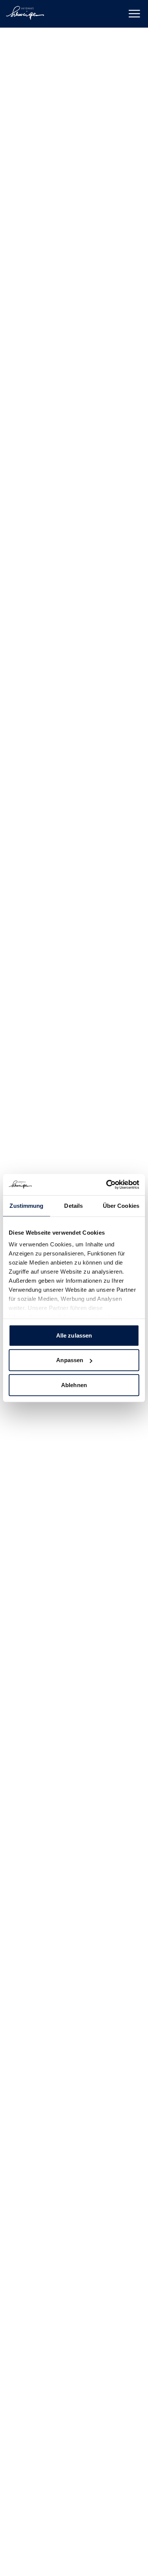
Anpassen (70, 1360)
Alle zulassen (74, 1335)
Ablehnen (74, 1385)
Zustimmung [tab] (26, 1205)
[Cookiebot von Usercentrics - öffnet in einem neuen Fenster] (106, 1185)
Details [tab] (73, 1205)
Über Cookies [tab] (121, 1205)
